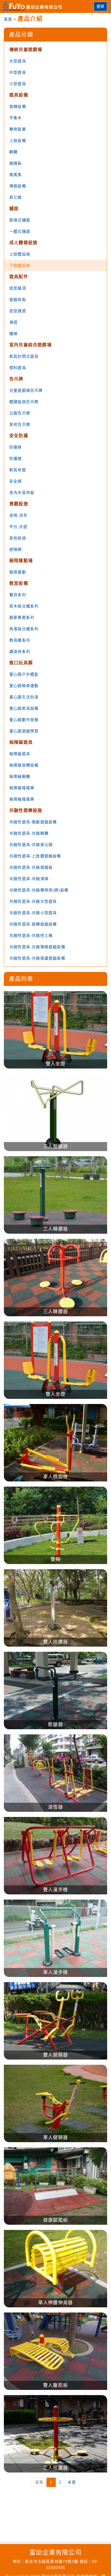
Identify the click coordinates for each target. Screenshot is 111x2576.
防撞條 (16, 447)
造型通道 (18, 311)
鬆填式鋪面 (20, 220)
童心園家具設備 (24, 708)
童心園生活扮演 (24, 697)
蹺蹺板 (16, 163)
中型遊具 (18, 72)
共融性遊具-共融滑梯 (29, 879)
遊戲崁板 (18, 300)
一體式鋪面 (20, 231)
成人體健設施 (23, 243)
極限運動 (18, 572)
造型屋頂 (18, 288)
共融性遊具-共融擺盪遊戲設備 (37, 958)
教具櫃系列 (20, 640)
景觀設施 (19, 504)
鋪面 (14, 209)
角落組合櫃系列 (24, 629)
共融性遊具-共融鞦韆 (29, 833)
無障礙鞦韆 (20, 776)
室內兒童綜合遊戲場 (30, 345)
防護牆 (16, 458)
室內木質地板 (22, 493)
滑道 (13, 322)
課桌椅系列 (20, 652)
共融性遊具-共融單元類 (31, 845)
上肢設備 (18, 141)
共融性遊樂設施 (26, 811)
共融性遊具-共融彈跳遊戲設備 (37, 947)
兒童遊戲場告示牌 (26, 390)
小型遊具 (18, 84)
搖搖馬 (16, 175)
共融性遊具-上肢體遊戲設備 (35, 856)
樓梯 (13, 334)
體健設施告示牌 (24, 402)
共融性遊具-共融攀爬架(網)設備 (39, 890)
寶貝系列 (18, 595)
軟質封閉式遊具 (24, 356)
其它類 (16, 197)
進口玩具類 (21, 663)
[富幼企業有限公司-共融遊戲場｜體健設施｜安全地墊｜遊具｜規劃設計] (34, 6)
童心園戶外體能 (24, 674)
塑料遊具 (18, 368)
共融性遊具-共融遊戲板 (31, 867)
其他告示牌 (20, 424)
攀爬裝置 (18, 129)
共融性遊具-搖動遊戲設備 (33, 822)
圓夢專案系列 (22, 617)
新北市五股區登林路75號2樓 (52, 2561)
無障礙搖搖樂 (22, 788)
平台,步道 (18, 527)
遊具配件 (19, 277)
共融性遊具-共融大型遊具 (33, 901)
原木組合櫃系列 (24, 606)
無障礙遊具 (21, 742)
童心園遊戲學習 (24, 731)
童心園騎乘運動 (24, 686)
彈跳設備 (18, 186)
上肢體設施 (20, 254)
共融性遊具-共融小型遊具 (33, 913)
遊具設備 (19, 95)
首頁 (8, 19)
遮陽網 (16, 549)
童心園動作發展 (24, 720)
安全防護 (19, 436)
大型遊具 (18, 61)
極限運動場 (21, 561)
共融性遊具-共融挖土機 (31, 935)
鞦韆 (13, 152)
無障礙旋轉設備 (24, 765)
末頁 (72, 2482)
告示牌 (16, 379)
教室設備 (19, 583)
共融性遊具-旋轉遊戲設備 (33, 924)
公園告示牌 (20, 413)
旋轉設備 (18, 106)
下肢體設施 (20, 265)
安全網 (16, 481)
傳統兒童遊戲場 (26, 50)
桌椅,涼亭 (18, 515)
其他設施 (18, 538)
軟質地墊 (18, 470)
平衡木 (16, 118)
